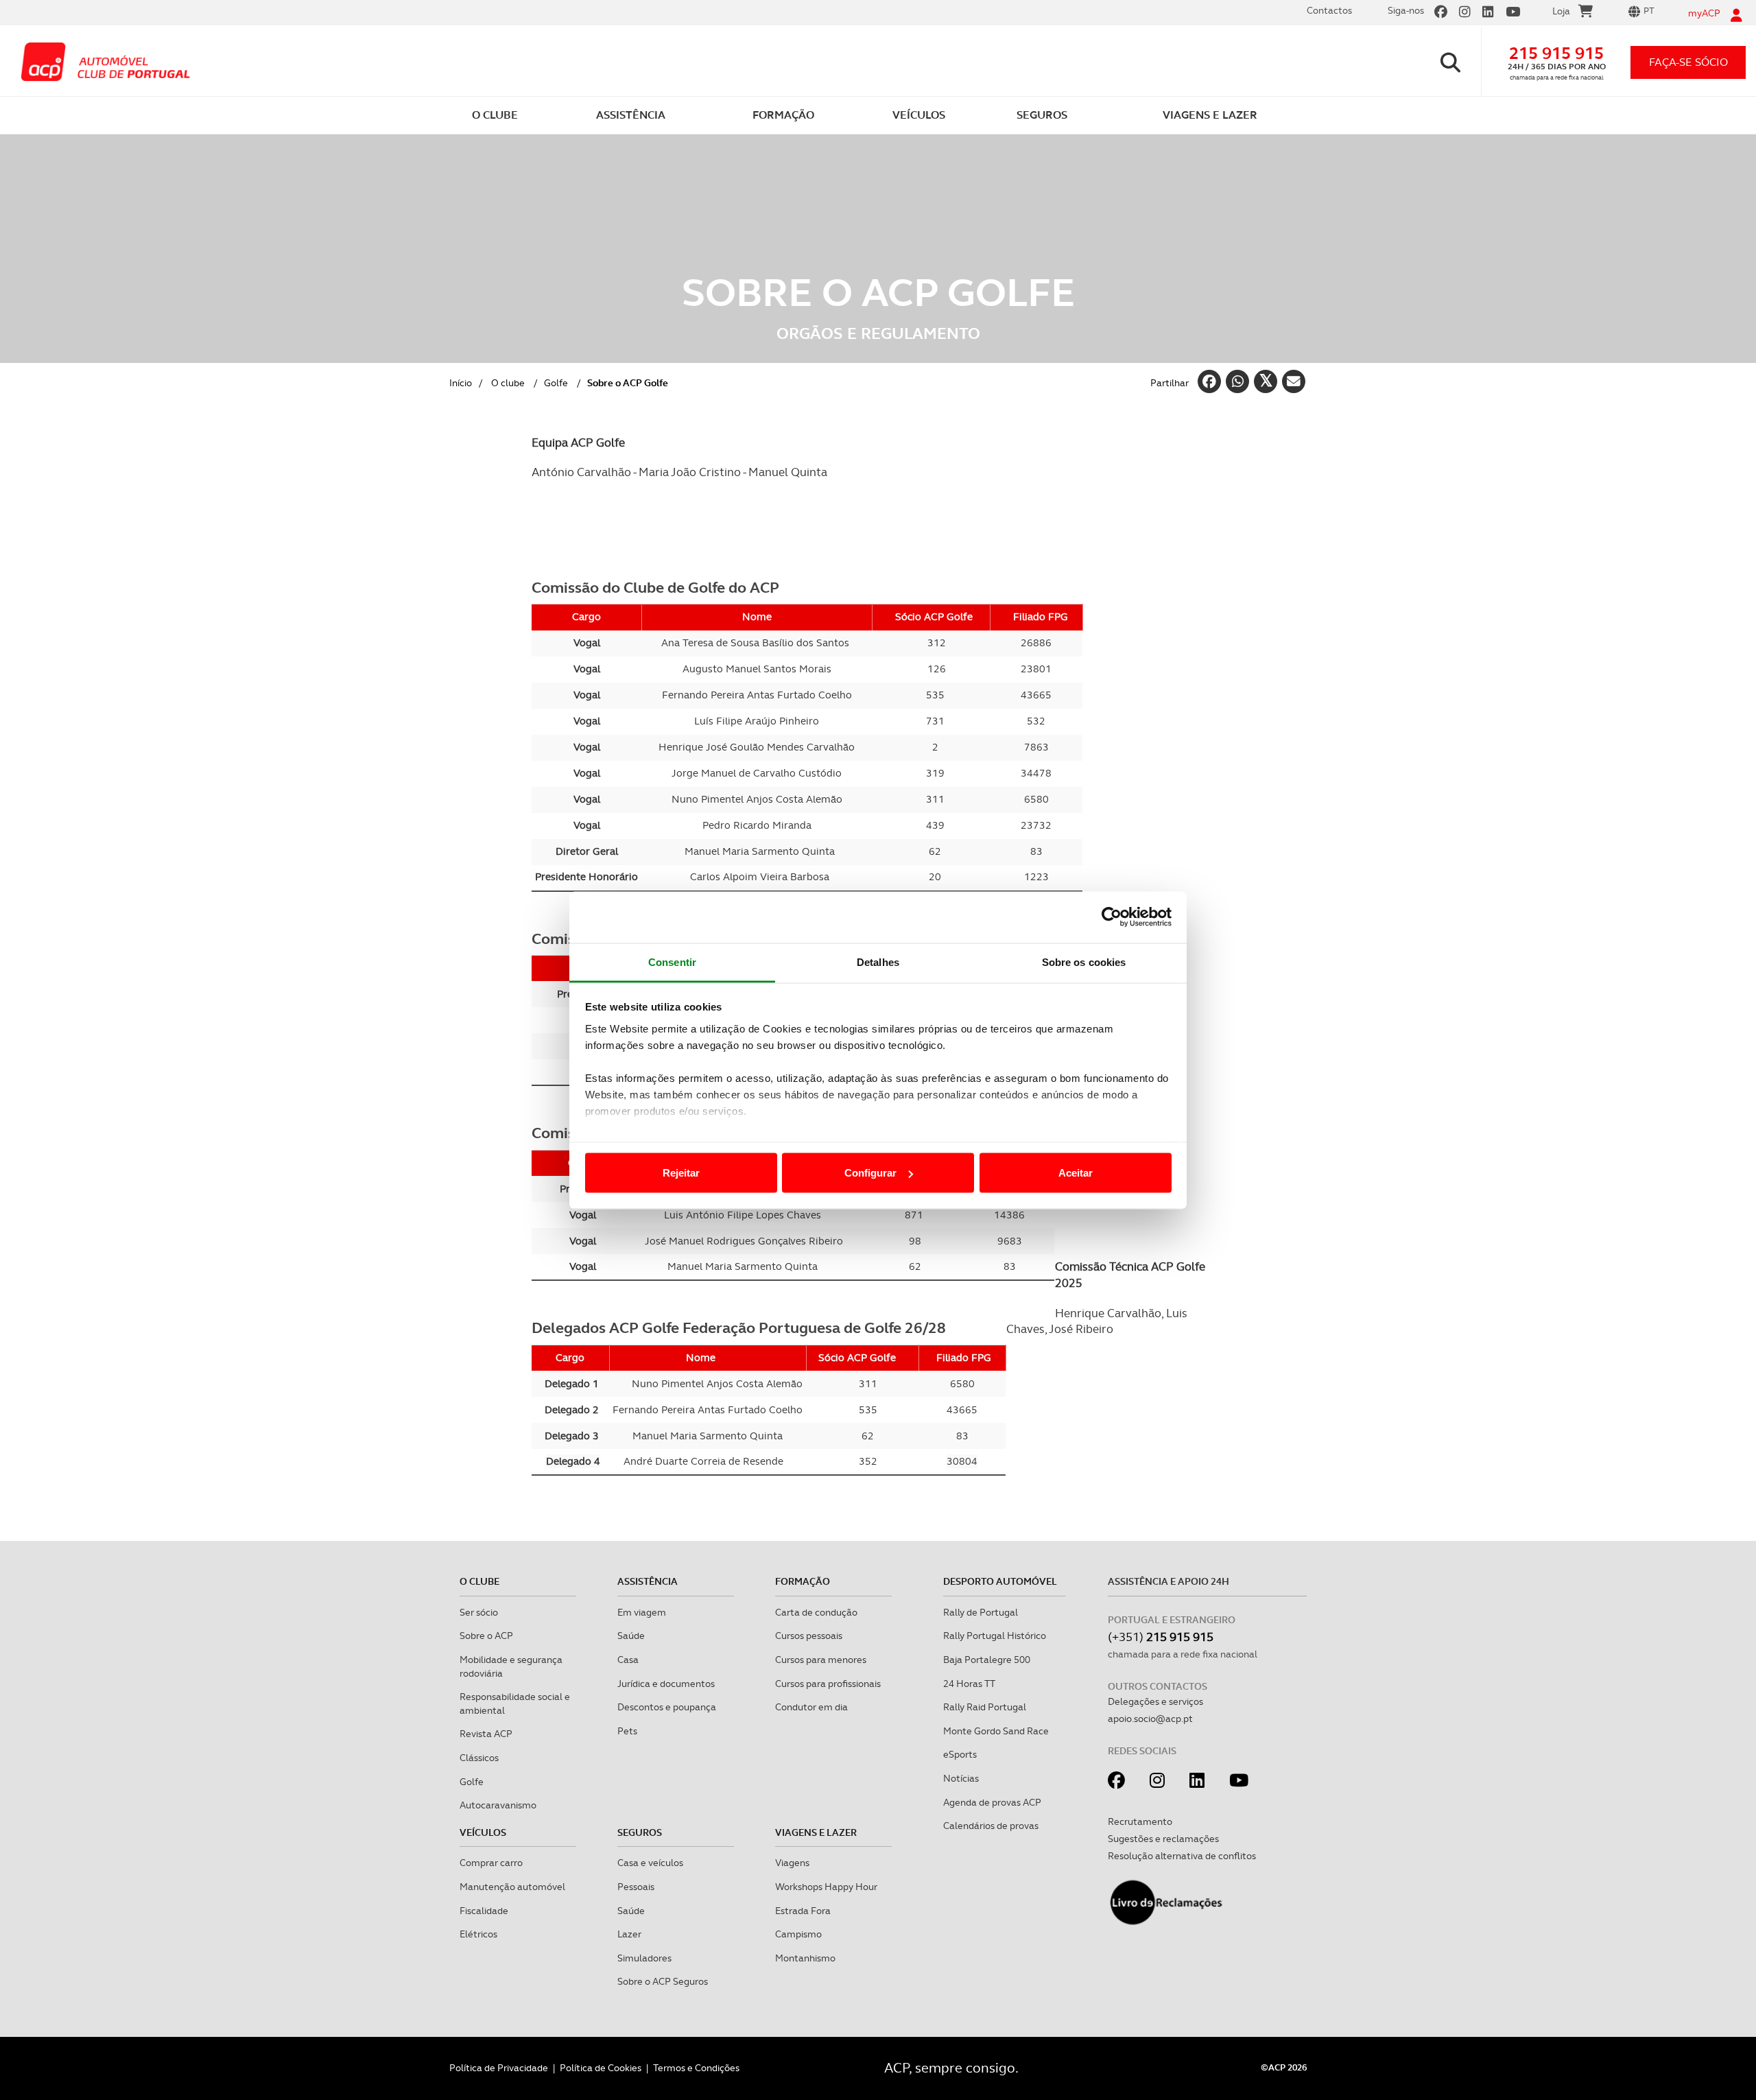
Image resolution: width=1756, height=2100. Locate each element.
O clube (508, 383)
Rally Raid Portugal (985, 1707)
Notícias (961, 1778)
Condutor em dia (811, 1707)
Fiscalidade (484, 1911)
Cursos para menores (821, 1660)
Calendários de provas (991, 1826)
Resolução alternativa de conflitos (1182, 1856)
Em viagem (642, 1612)
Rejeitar (681, 1173)
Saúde (631, 1636)
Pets (627, 1731)
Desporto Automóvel (1000, 1581)
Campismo (798, 1934)
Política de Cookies (601, 2068)
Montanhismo (805, 1958)
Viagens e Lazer (816, 1832)
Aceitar (1076, 1173)
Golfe (556, 383)
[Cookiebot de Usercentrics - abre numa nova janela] (1112, 917)
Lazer (629, 1934)
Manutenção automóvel (512, 1887)
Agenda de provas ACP (992, 1802)
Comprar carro (491, 1863)
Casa (628, 1660)
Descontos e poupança (667, 1707)
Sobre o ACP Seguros (663, 1981)
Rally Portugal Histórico (995, 1636)
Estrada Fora (803, 1911)
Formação (803, 1581)
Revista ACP (486, 1734)
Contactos (1329, 10)
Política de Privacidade (499, 2068)
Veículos (483, 1832)
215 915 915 (1556, 53)
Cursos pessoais (809, 1636)
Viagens (792, 1863)
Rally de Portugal (981, 1612)
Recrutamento (1140, 1821)
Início (461, 383)
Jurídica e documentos (666, 1684)
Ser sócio (479, 1612)
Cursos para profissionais (828, 1684)
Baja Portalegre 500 (987, 1660)
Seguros (640, 1832)
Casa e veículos (650, 1863)
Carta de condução (816, 1612)
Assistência (648, 1581)
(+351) (1161, 1637)
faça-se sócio (1688, 62)
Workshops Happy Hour (826, 1887)
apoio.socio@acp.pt (1150, 1719)
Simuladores (644, 1958)
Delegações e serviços (1155, 1701)
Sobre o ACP (486, 1636)
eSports (960, 1754)
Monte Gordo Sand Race (996, 1731)
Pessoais (636, 1887)
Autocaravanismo (498, 1805)
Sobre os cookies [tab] (1084, 961)
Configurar (870, 1173)
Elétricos (478, 1934)
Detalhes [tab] (878, 961)
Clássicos (479, 1758)
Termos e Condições (696, 2068)
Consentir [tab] (672, 961)
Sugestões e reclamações (1163, 1839)
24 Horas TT (969, 1684)
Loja (1561, 11)
